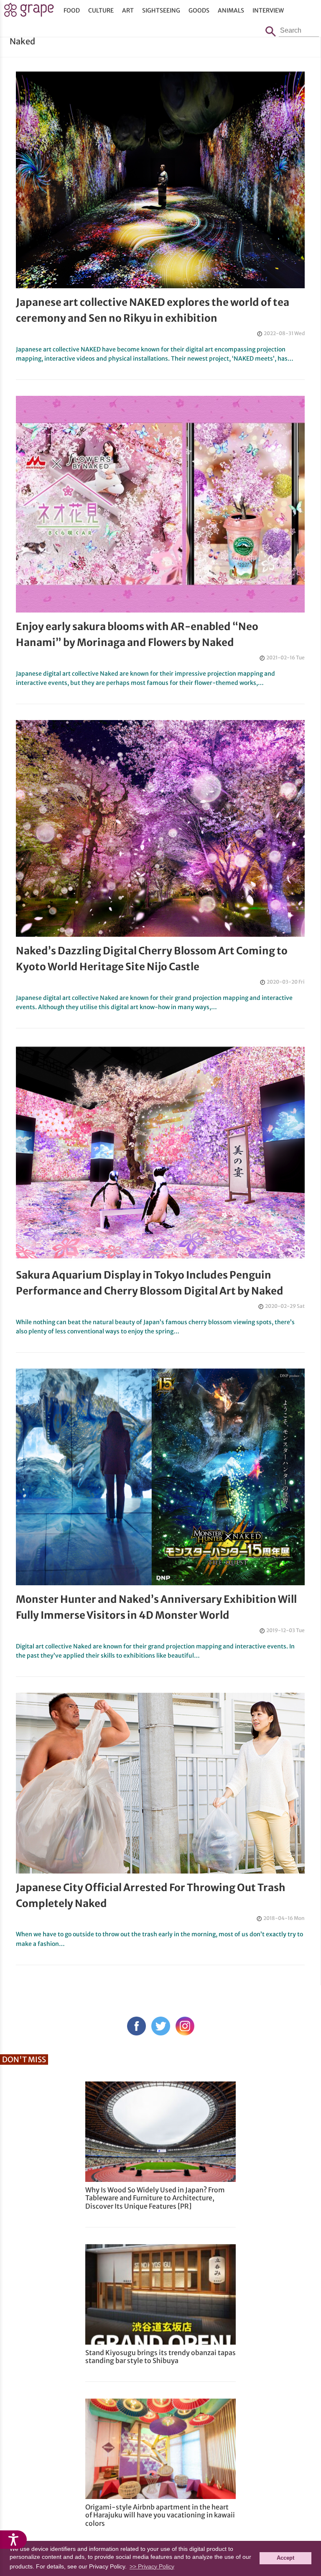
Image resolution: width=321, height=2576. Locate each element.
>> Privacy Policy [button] (152, 2566)
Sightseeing (161, 10)
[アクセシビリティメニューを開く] (13, 2540)
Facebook (136, 2026)
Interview (268, 10)
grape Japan (29, 12)
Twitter (161, 2026)
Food (72, 10)
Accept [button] (285, 2558)
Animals (231, 10)
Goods (199, 10)
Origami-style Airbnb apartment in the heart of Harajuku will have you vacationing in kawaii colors (160, 2515)
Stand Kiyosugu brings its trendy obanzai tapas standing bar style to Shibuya (160, 2357)
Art (128, 10)
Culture (101, 10)
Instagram (185, 2026)
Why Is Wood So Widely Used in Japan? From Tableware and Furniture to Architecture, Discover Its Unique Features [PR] (155, 2198)
